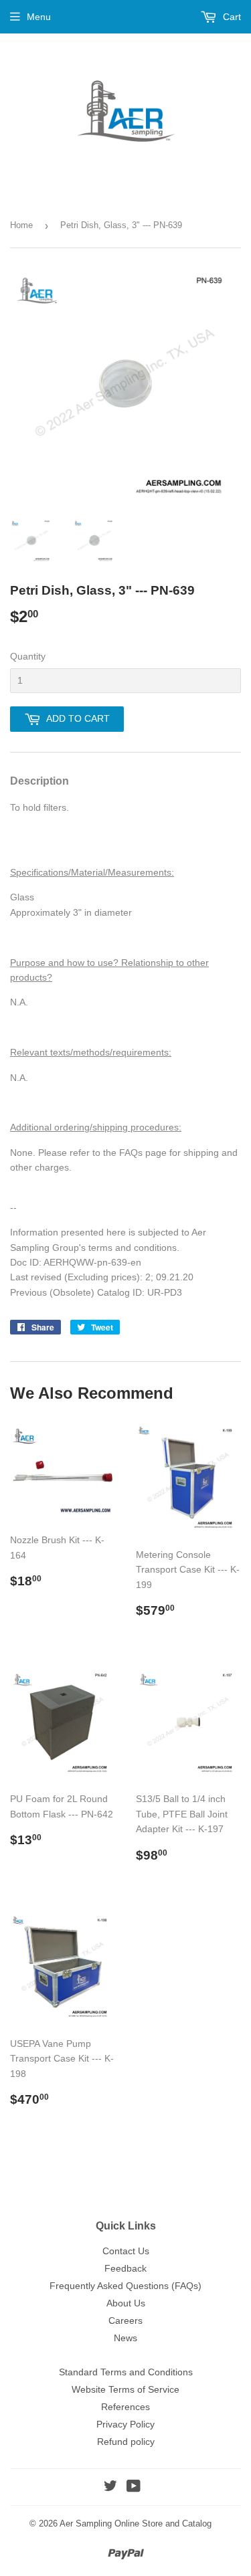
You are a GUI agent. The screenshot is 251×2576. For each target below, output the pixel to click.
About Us (126, 2303)
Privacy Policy (125, 2424)
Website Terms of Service (125, 2389)
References (125, 2407)
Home (21, 225)
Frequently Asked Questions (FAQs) (125, 2286)
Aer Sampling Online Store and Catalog (136, 2523)
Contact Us (126, 2251)
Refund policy (126, 2442)
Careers (125, 2320)
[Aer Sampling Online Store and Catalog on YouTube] (134, 2488)
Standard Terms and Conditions (126, 2372)
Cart (231, 17)
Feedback (125, 2268)
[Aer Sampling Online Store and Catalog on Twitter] (110, 2488)
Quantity (28, 656)
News (125, 2338)
